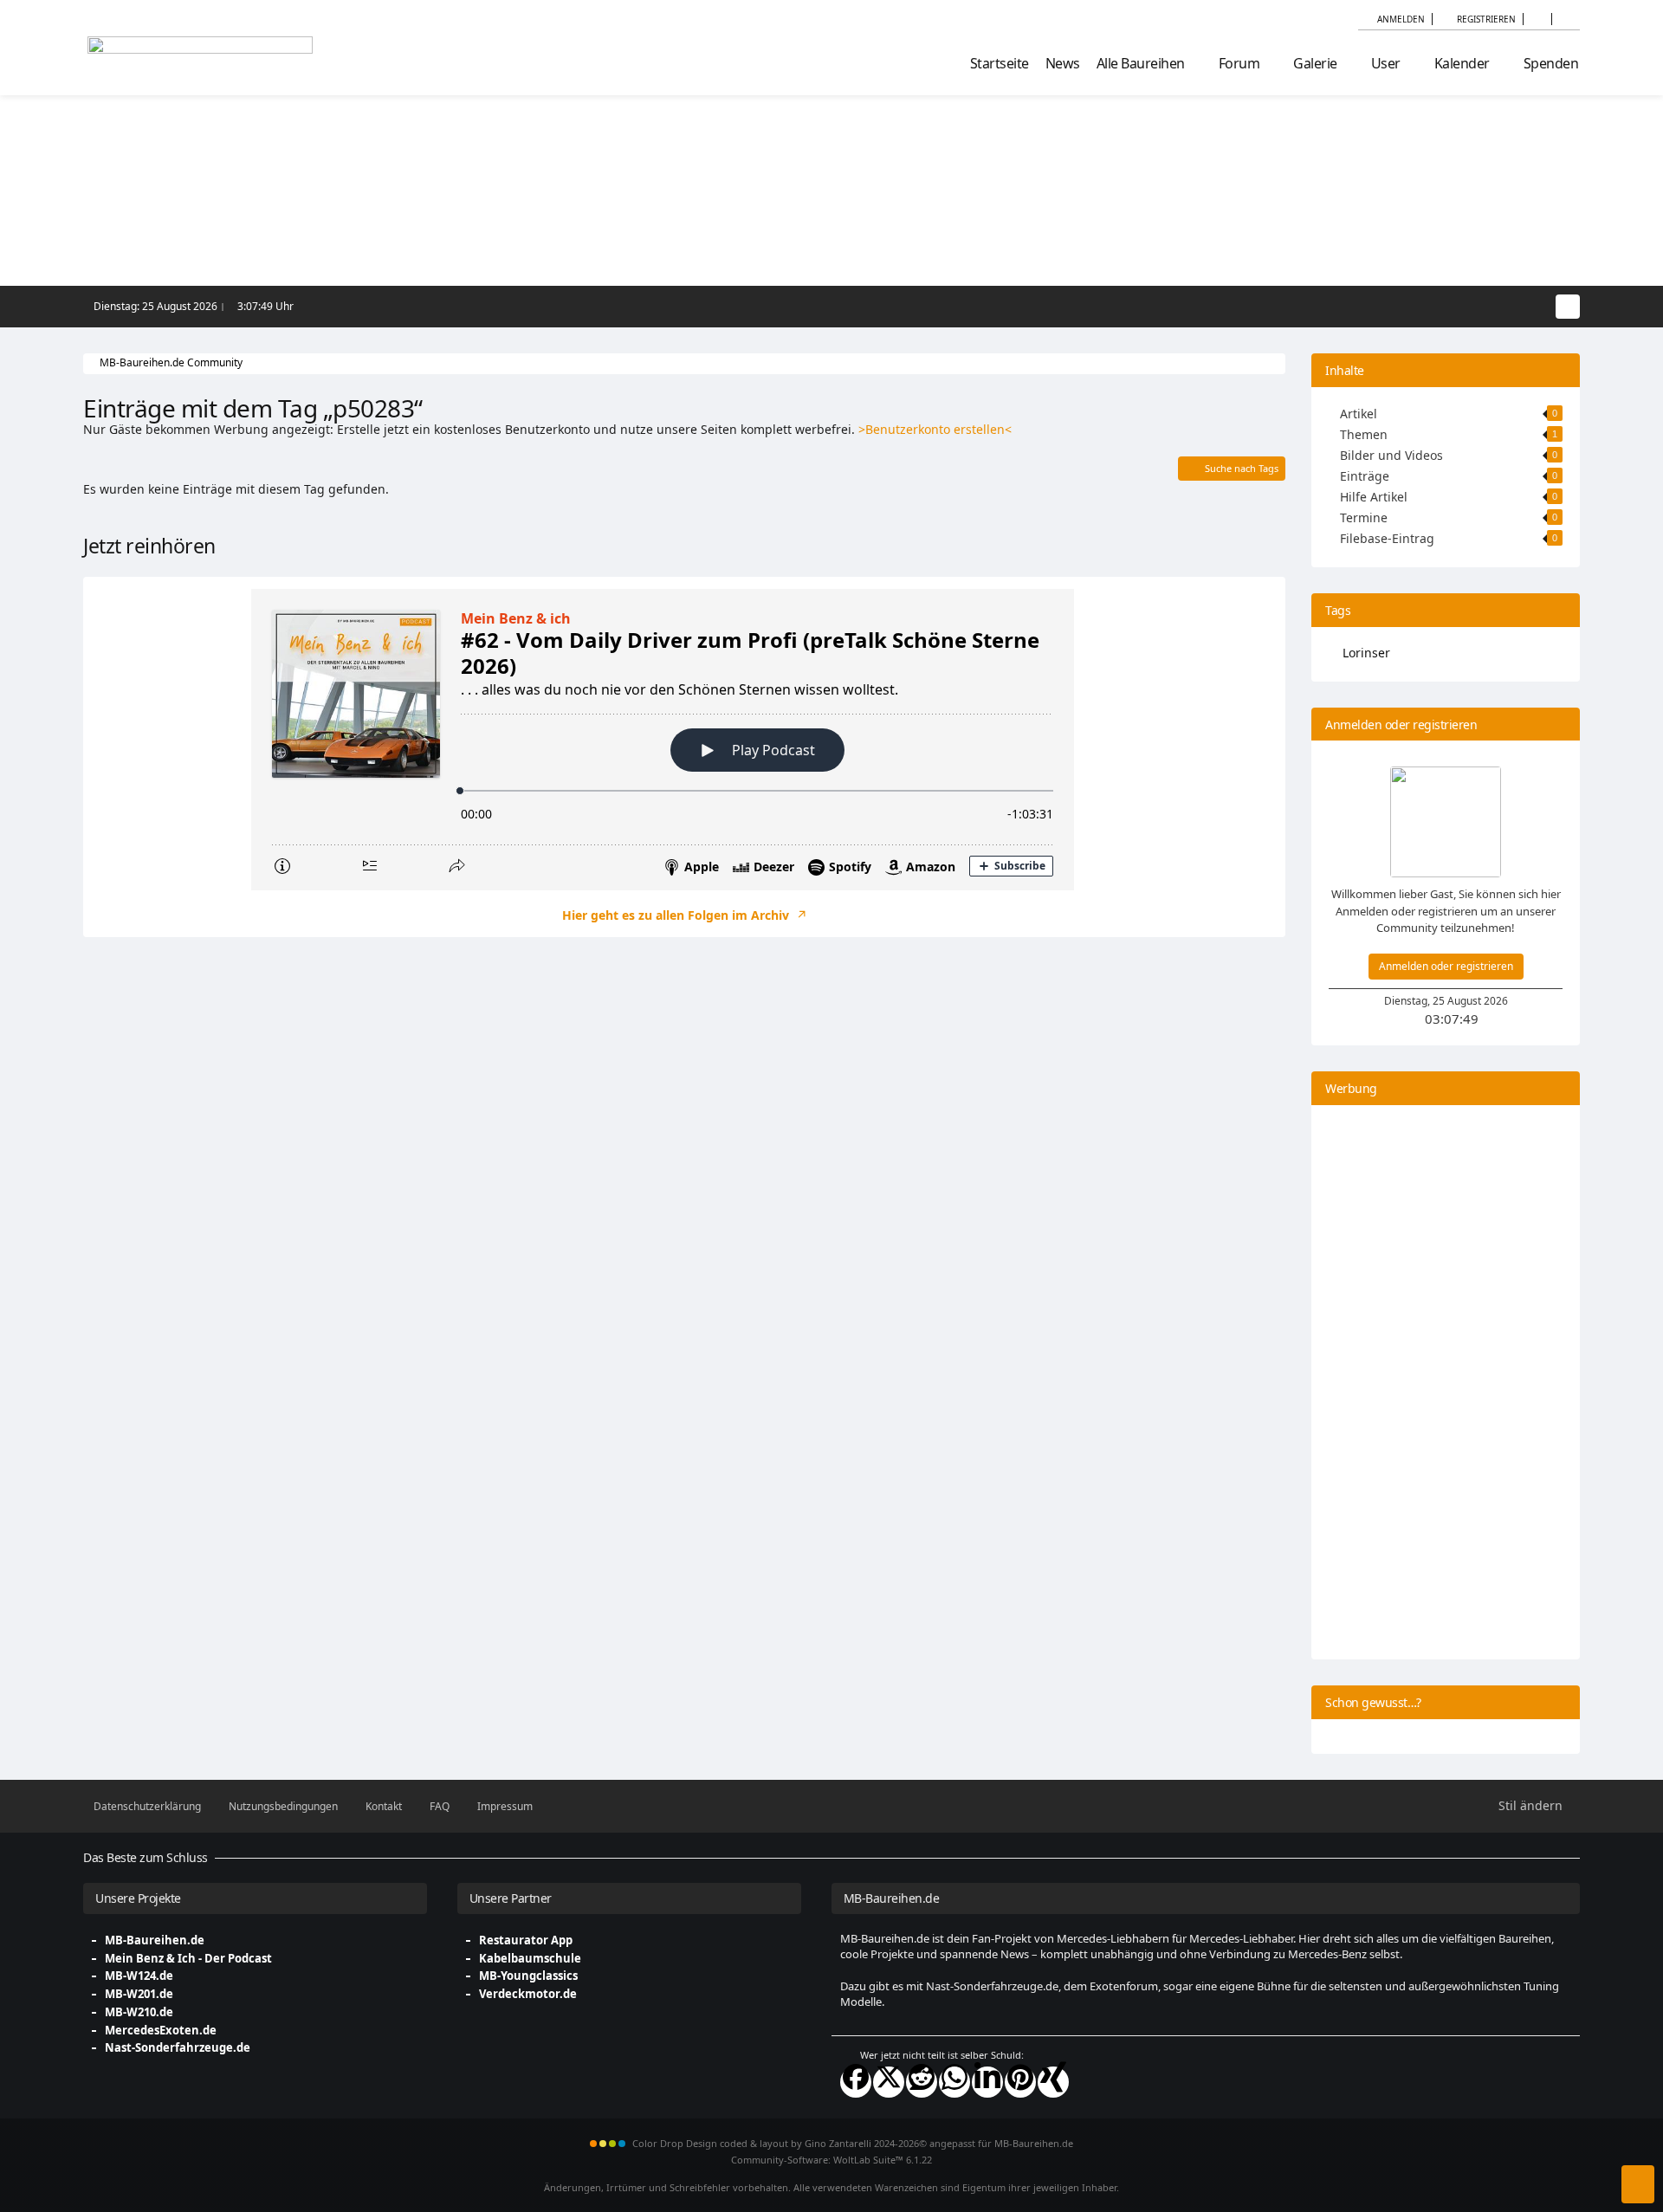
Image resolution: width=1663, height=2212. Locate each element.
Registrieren (1486, 19)
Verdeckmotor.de (528, 1994)
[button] (1537, 19)
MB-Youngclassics (528, 1976)
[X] (889, 2082)
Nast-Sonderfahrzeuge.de (178, 2047)
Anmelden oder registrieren (1446, 966)
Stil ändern (1530, 1805)
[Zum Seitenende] (1638, 2184)
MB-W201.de (139, 1994)
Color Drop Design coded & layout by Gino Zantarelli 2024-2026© (780, 2143)
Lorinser (1366, 653)
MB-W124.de (139, 1976)
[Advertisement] (684, 1093)
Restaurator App (526, 1940)
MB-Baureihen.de (155, 1940)
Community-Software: (831, 2160)
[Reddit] (922, 2082)
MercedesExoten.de (161, 2030)
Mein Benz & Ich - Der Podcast (188, 1958)
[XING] (1053, 2082)
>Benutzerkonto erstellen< (935, 429)
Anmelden (1401, 19)
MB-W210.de (139, 2012)
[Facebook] (856, 2082)
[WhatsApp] (954, 2082)
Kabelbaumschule (530, 1958)
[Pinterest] (1020, 2082)
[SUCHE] (1566, 19)
